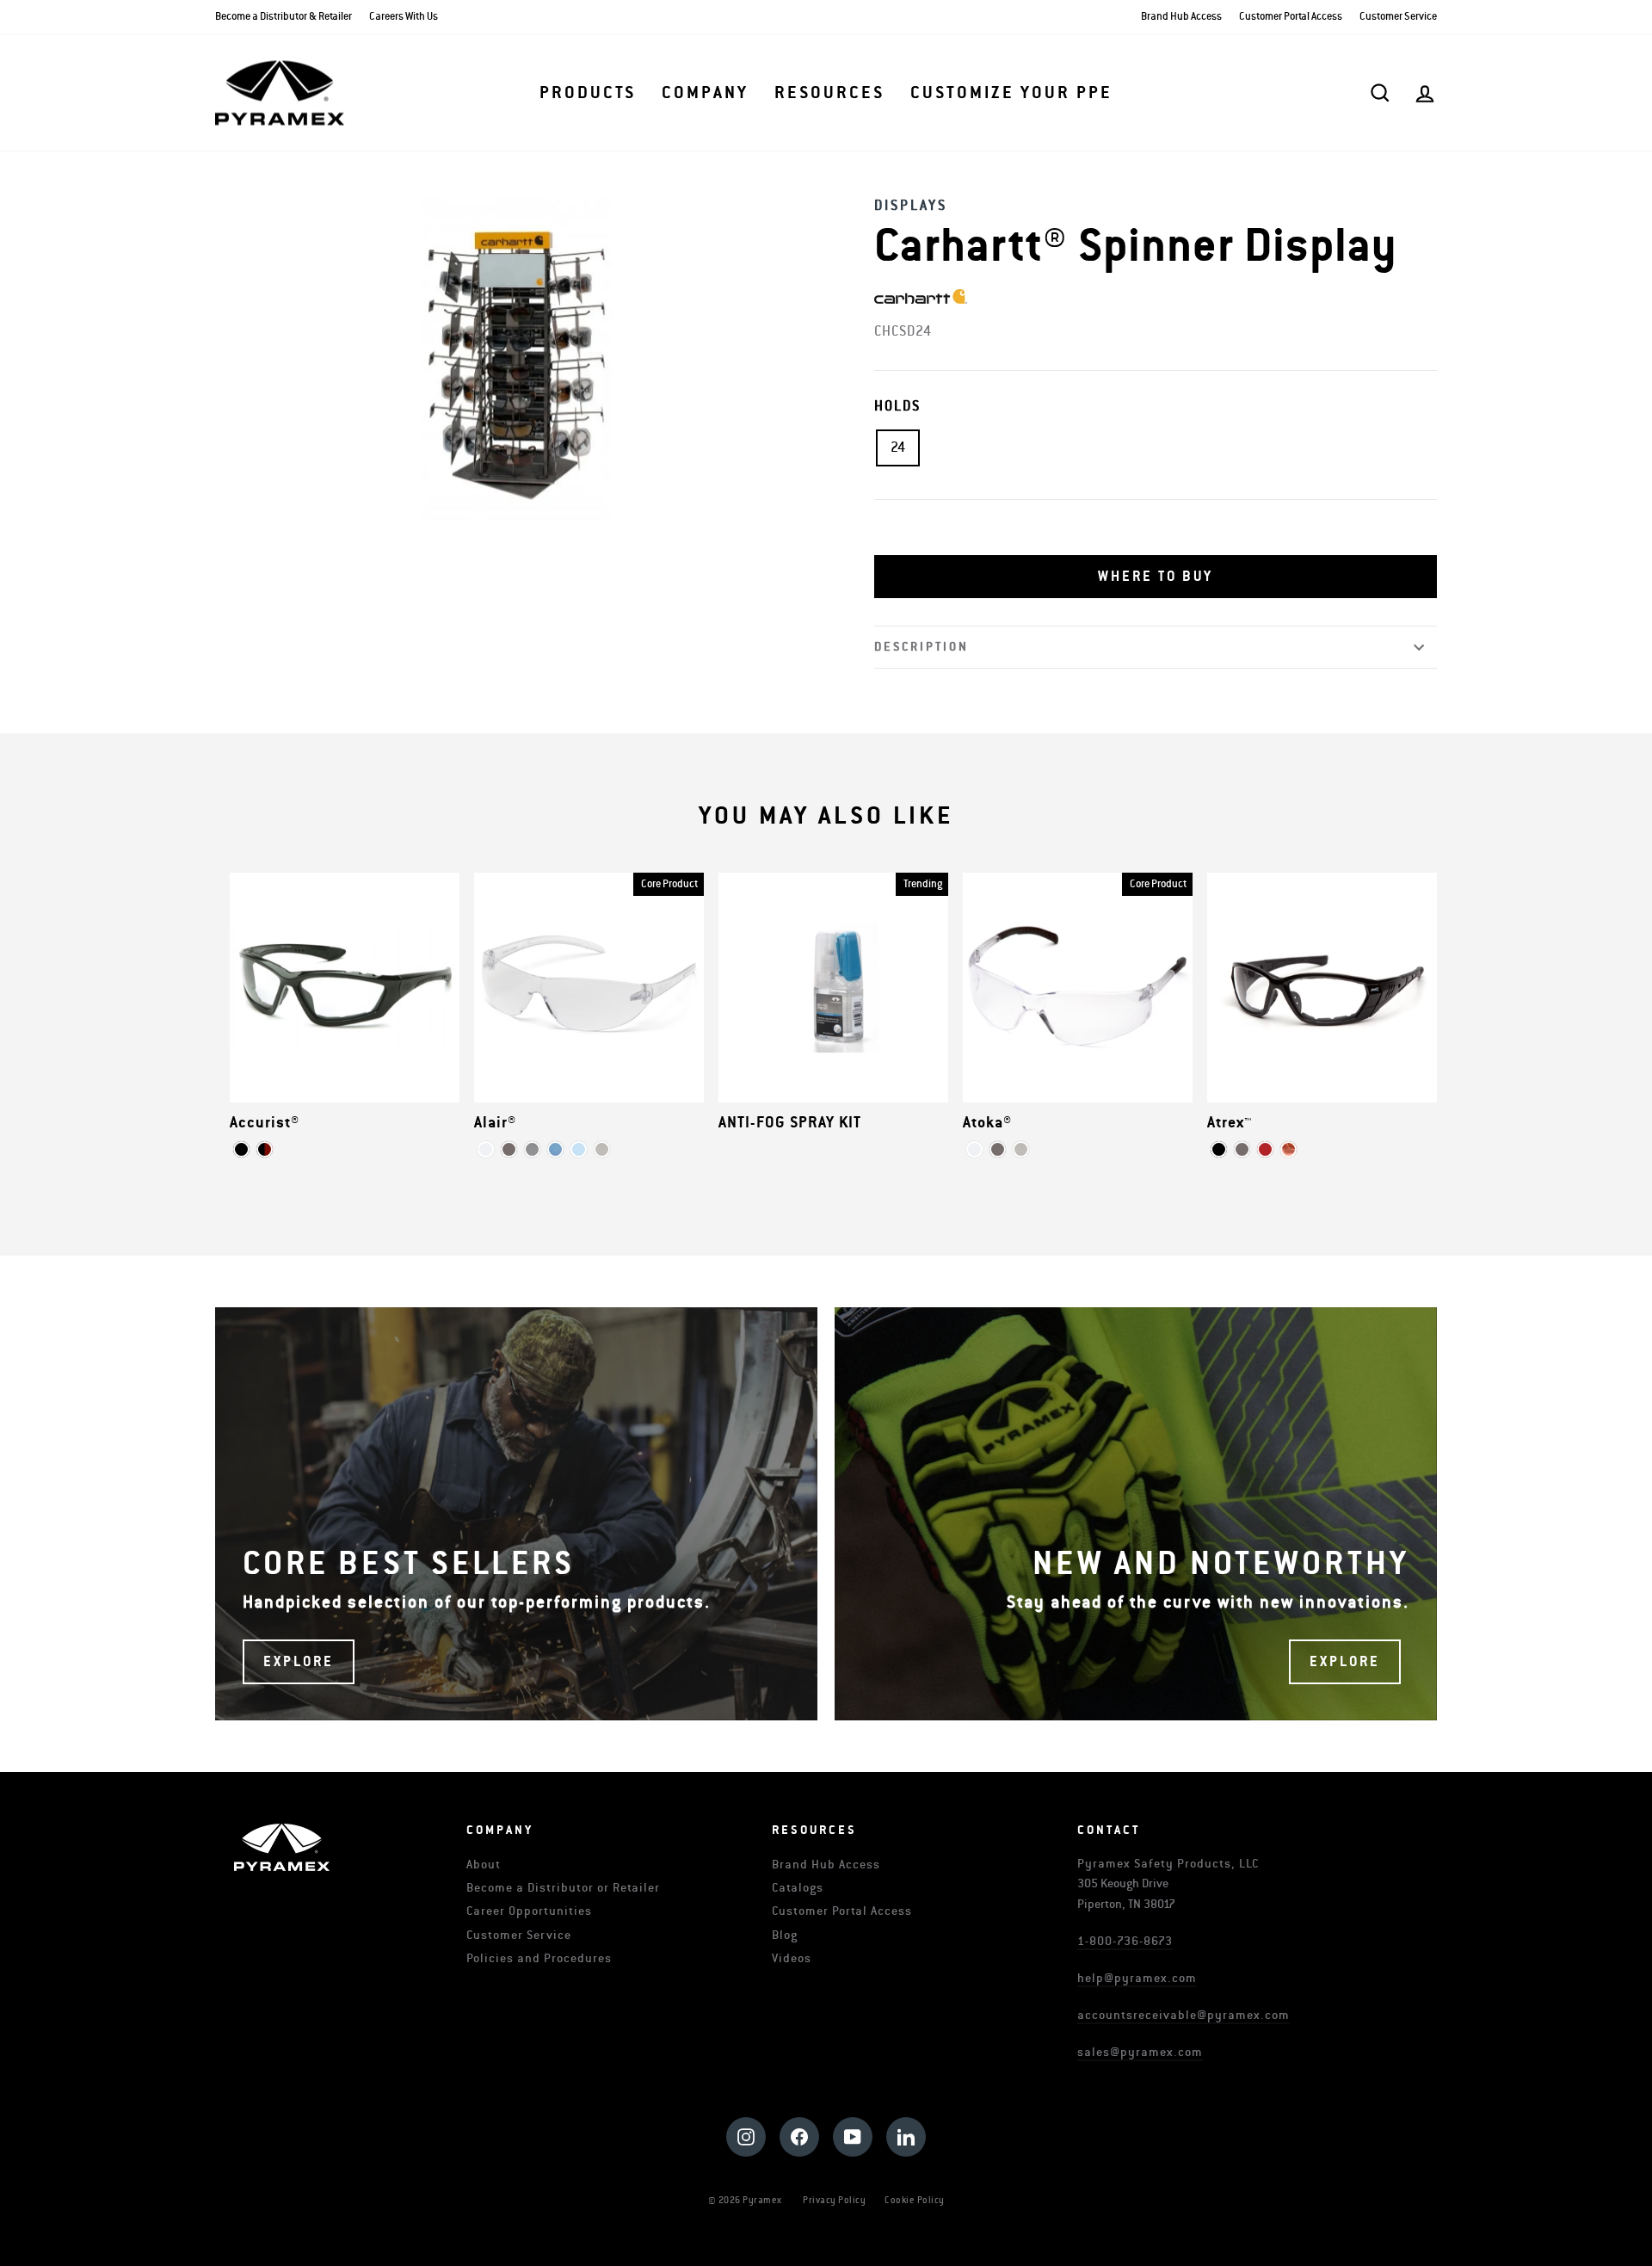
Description (922, 647)
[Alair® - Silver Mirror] (532, 1149)
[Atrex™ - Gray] (1242, 1149)
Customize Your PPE (1011, 93)
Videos (792, 1958)
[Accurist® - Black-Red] (265, 1149)
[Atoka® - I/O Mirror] (1021, 1149)
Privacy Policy (834, 2200)
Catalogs (798, 1888)
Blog (785, 1935)
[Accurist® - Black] (241, 1149)
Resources (829, 93)
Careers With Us (404, 17)
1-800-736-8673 (1125, 1941)
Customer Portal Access (1291, 17)
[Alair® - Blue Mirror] (555, 1149)
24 (898, 448)
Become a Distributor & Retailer (284, 17)
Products (588, 93)
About (484, 1865)
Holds (897, 406)
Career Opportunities (529, 1911)
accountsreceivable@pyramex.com (1184, 2015)
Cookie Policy (915, 2200)
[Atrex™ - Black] (1219, 1149)
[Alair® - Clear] (486, 1149)
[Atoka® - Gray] (998, 1149)
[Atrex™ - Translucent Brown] (1288, 1149)
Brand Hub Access (1181, 17)
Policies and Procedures (539, 1958)
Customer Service (1398, 17)
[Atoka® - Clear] (974, 1149)
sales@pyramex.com (1140, 2052)
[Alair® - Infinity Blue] (579, 1149)
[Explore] (516, 1514)
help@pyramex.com (1137, 1978)
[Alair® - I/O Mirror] (602, 1149)
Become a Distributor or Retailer (563, 1888)
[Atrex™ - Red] (1265, 1149)
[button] (1156, 577)
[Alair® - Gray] (509, 1149)
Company (705, 93)
